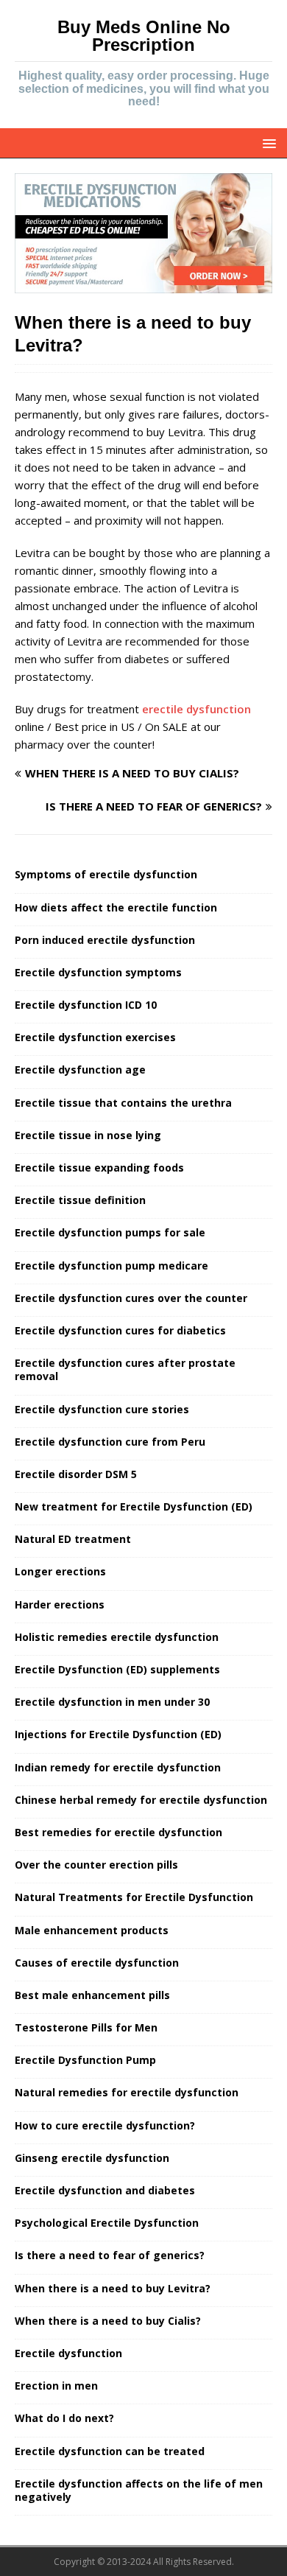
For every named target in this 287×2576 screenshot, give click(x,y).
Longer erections (60, 1571)
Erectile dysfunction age (80, 1070)
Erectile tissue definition (80, 1200)
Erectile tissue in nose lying (88, 1135)
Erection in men (56, 2386)
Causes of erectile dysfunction (97, 1963)
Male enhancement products (92, 1930)
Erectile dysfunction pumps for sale (110, 1232)
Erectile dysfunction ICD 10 (86, 1005)
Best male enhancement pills (92, 1995)
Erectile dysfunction (68, 2353)
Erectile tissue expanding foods (99, 1168)
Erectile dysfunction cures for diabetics (120, 1330)
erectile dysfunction (196, 709)
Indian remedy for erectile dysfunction (118, 1767)
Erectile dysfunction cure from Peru (110, 1442)
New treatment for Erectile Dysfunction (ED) (134, 1506)
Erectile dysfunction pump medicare (111, 1266)
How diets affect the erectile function (116, 907)
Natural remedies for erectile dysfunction (127, 2092)
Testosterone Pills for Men (86, 2027)
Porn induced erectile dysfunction (105, 940)
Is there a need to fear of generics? (110, 2255)
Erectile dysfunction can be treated (110, 2451)
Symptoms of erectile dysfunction (106, 874)
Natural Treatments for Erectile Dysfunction (134, 1897)
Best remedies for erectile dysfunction (118, 1832)
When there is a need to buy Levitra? (113, 2288)
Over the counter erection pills (96, 1865)
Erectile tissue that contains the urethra (123, 1103)
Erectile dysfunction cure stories (102, 1409)
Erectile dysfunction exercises (95, 1037)
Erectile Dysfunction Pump (85, 2060)
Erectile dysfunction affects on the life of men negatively (139, 2490)
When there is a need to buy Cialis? (108, 2321)
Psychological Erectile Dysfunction (107, 2223)
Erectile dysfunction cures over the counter (131, 1298)
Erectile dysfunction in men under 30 (112, 1702)
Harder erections (60, 1604)
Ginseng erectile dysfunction (92, 2158)
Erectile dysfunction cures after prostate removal (125, 1369)
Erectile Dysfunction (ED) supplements (117, 1669)
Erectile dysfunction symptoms (98, 972)
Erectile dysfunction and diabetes (105, 2190)
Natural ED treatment (73, 1539)
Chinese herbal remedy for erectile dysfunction (141, 1800)
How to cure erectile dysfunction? (105, 2125)
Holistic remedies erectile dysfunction (117, 1637)
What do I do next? (64, 2418)
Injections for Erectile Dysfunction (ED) (118, 1734)
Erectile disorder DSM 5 (76, 1474)
